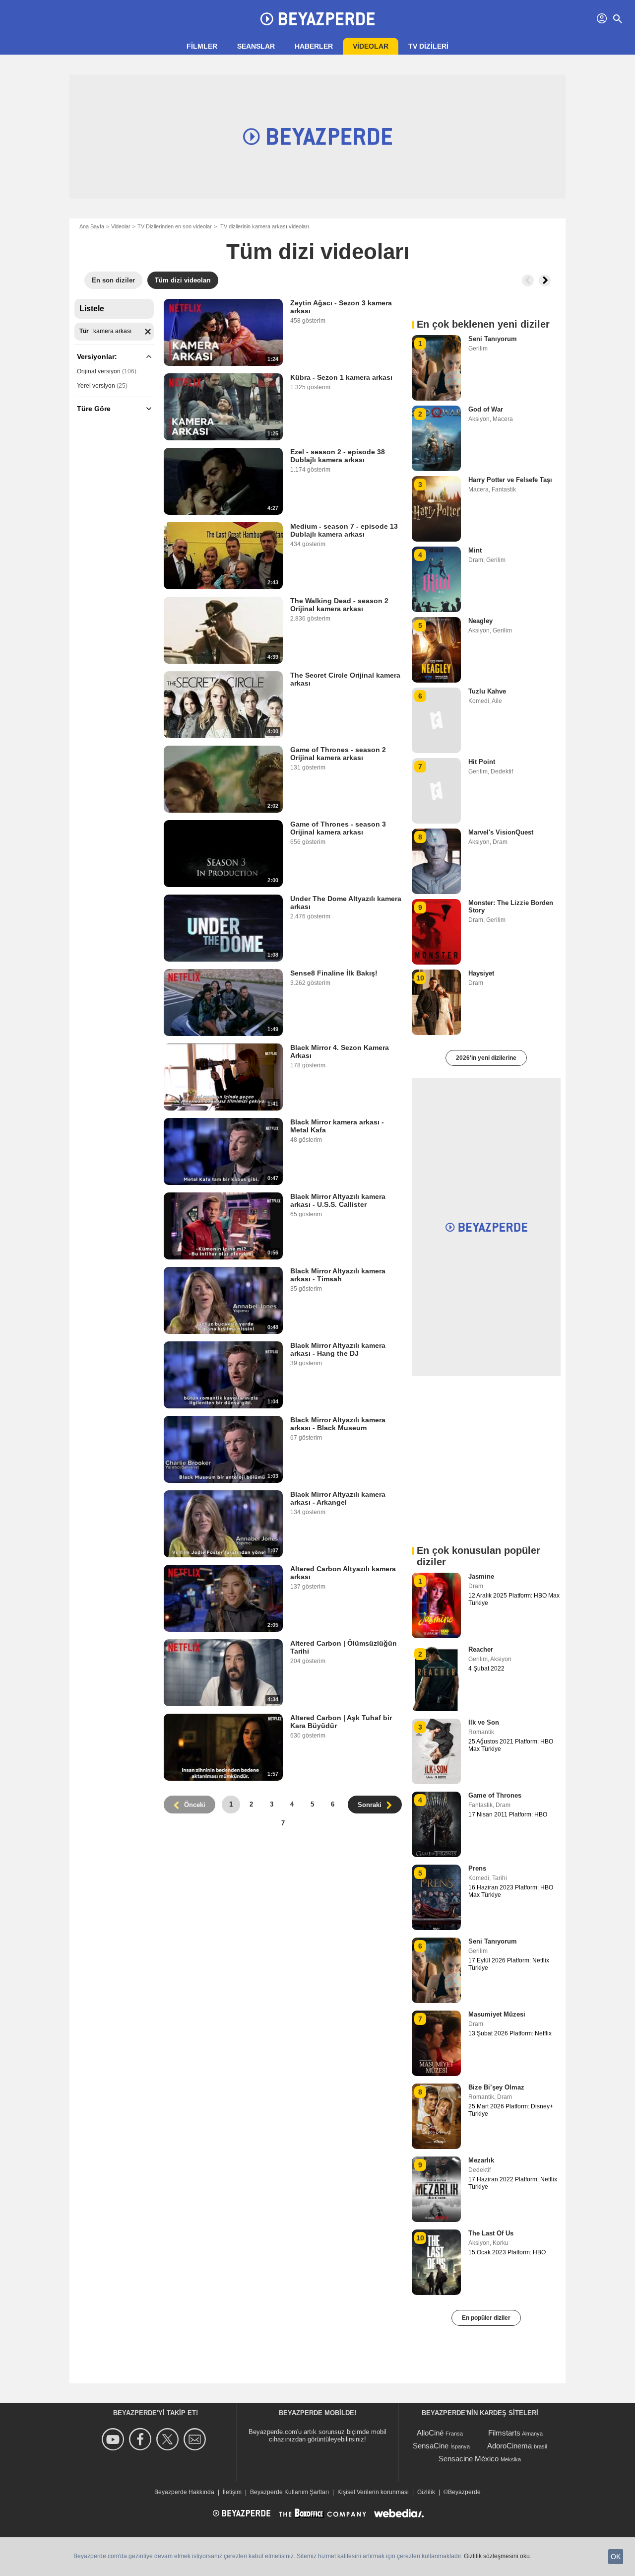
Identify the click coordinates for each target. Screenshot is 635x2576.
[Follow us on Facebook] (142, 2439)
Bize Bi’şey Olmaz (496, 2087)
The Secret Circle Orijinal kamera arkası (345, 679)
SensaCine (431, 2446)
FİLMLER (202, 46)
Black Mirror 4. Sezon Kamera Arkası (340, 1051)
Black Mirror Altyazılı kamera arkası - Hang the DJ (338, 1349)
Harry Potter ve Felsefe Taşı (510, 480)
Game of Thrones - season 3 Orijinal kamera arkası (338, 828)
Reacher (481, 1649)
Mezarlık (481, 2160)
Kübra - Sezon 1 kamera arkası (341, 377)
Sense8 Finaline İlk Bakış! (334, 973)
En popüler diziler (486, 2318)
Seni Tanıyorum (493, 339)
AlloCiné (430, 2433)
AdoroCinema (509, 2446)
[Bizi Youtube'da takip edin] (114, 2439)
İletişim (232, 2492)
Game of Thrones (495, 1795)
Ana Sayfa (92, 226)
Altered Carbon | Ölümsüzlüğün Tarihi (344, 1647)
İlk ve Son (484, 1722)
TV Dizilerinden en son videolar (175, 226)
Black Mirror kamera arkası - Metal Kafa (337, 1126)
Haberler (314, 46)
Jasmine (481, 1576)
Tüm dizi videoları (183, 280)
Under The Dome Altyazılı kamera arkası (346, 903)
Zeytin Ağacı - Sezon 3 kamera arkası (341, 307)
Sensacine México (469, 2459)
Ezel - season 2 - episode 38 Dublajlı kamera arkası (338, 456)
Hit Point (482, 762)
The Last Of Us (491, 2233)
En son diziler (113, 280)
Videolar (371, 46)
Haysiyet (481, 973)
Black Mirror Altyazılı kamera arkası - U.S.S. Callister (338, 1200)
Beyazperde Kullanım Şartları (289, 2492)
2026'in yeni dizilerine (486, 1058)
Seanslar (256, 46)
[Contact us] (196, 2439)
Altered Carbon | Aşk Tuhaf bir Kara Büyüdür (341, 1722)
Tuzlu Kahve (487, 691)
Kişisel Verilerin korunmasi (373, 2492)
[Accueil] (317, 19)
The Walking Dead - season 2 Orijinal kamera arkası (339, 605)
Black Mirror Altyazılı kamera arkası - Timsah (338, 1275)
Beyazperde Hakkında (184, 2492)
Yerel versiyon (96, 386)
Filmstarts (504, 2433)
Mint (475, 550)
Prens (477, 1868)
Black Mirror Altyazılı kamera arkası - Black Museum (338, 1424)
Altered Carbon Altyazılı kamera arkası (343, 1573)
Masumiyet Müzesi (497, 2014)
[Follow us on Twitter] (169, 2439)
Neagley (480, 621)
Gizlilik (426, 2492)
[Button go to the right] (545, 280)
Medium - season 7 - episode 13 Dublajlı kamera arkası (344, 530)
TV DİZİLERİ (428, 46)
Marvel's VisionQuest (501, 832)
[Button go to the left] (528, 280)
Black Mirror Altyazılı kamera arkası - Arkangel (338, 1498)
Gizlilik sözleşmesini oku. (498, 2556)
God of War (486, 409)
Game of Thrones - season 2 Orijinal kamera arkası (338, 754)
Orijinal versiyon (99, 371)
